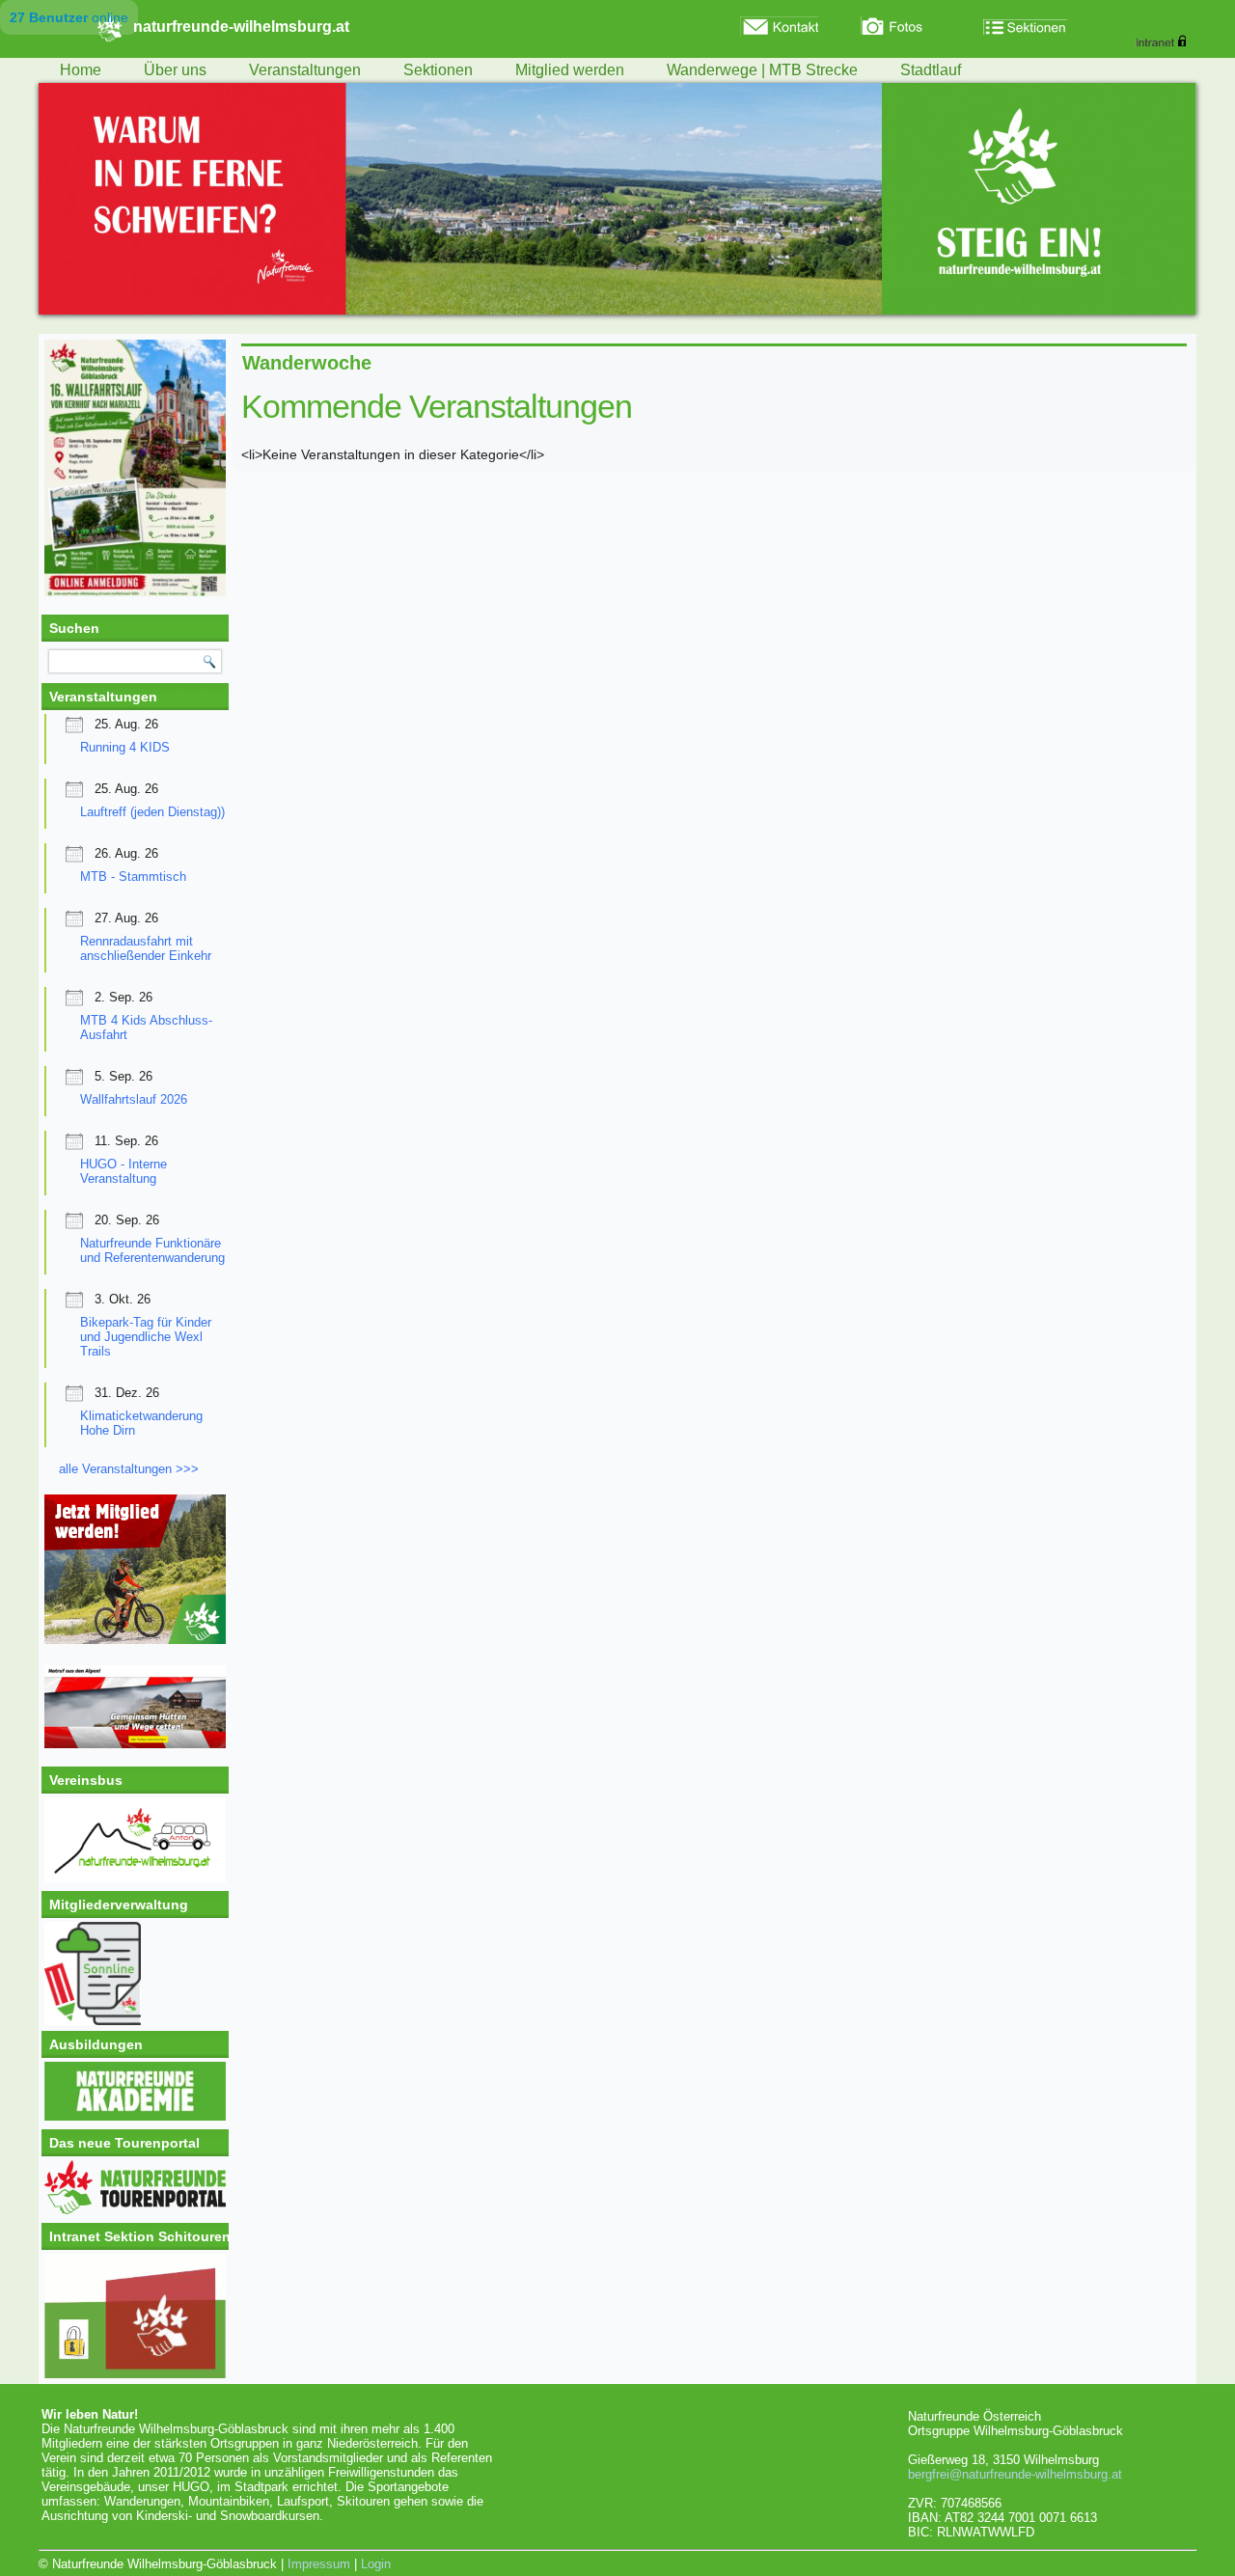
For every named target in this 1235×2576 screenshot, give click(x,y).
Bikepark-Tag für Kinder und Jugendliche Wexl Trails (146, 1337)
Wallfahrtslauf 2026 (134, 1099)
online (69, 17)
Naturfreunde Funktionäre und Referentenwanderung (152, 1250)
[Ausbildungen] (135, 2116)
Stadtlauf (931, 70)
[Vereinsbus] (135, 1878)
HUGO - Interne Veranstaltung (123, 1171)
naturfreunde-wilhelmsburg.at (241, 27)
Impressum (319, 2564)
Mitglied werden (570, 70)
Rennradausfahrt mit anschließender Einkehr (146, 948)
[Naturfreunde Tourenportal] (135, 2210)
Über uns (175, 70)
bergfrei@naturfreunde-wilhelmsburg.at (1015, 2474)
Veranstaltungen (305, 70)
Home (81, 70)
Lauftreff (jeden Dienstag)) (152, 812)
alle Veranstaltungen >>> (129, 1469)
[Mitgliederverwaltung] (135, 1973)
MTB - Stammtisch (133, 877)
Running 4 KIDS (125, 747)
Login (376, 2564)
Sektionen (438, 70)
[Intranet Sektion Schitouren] (135, 2316)
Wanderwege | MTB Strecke (762, 70)
